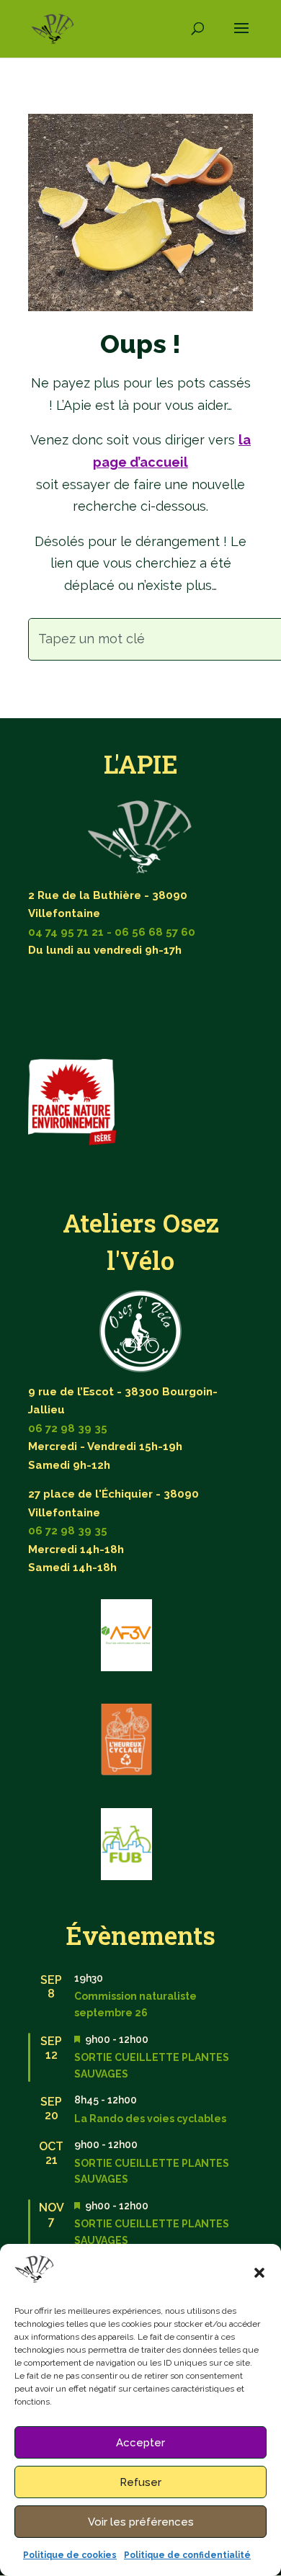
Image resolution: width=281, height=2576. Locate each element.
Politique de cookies (70, 2555)
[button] (259, 2273)
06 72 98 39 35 (68, 1428)
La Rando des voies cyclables (150, 2119)
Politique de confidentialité (187, 2555)
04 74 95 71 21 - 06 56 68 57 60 (112, 932)
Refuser (140, 2482)
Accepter (140, 2443)
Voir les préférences (141, 2522)
